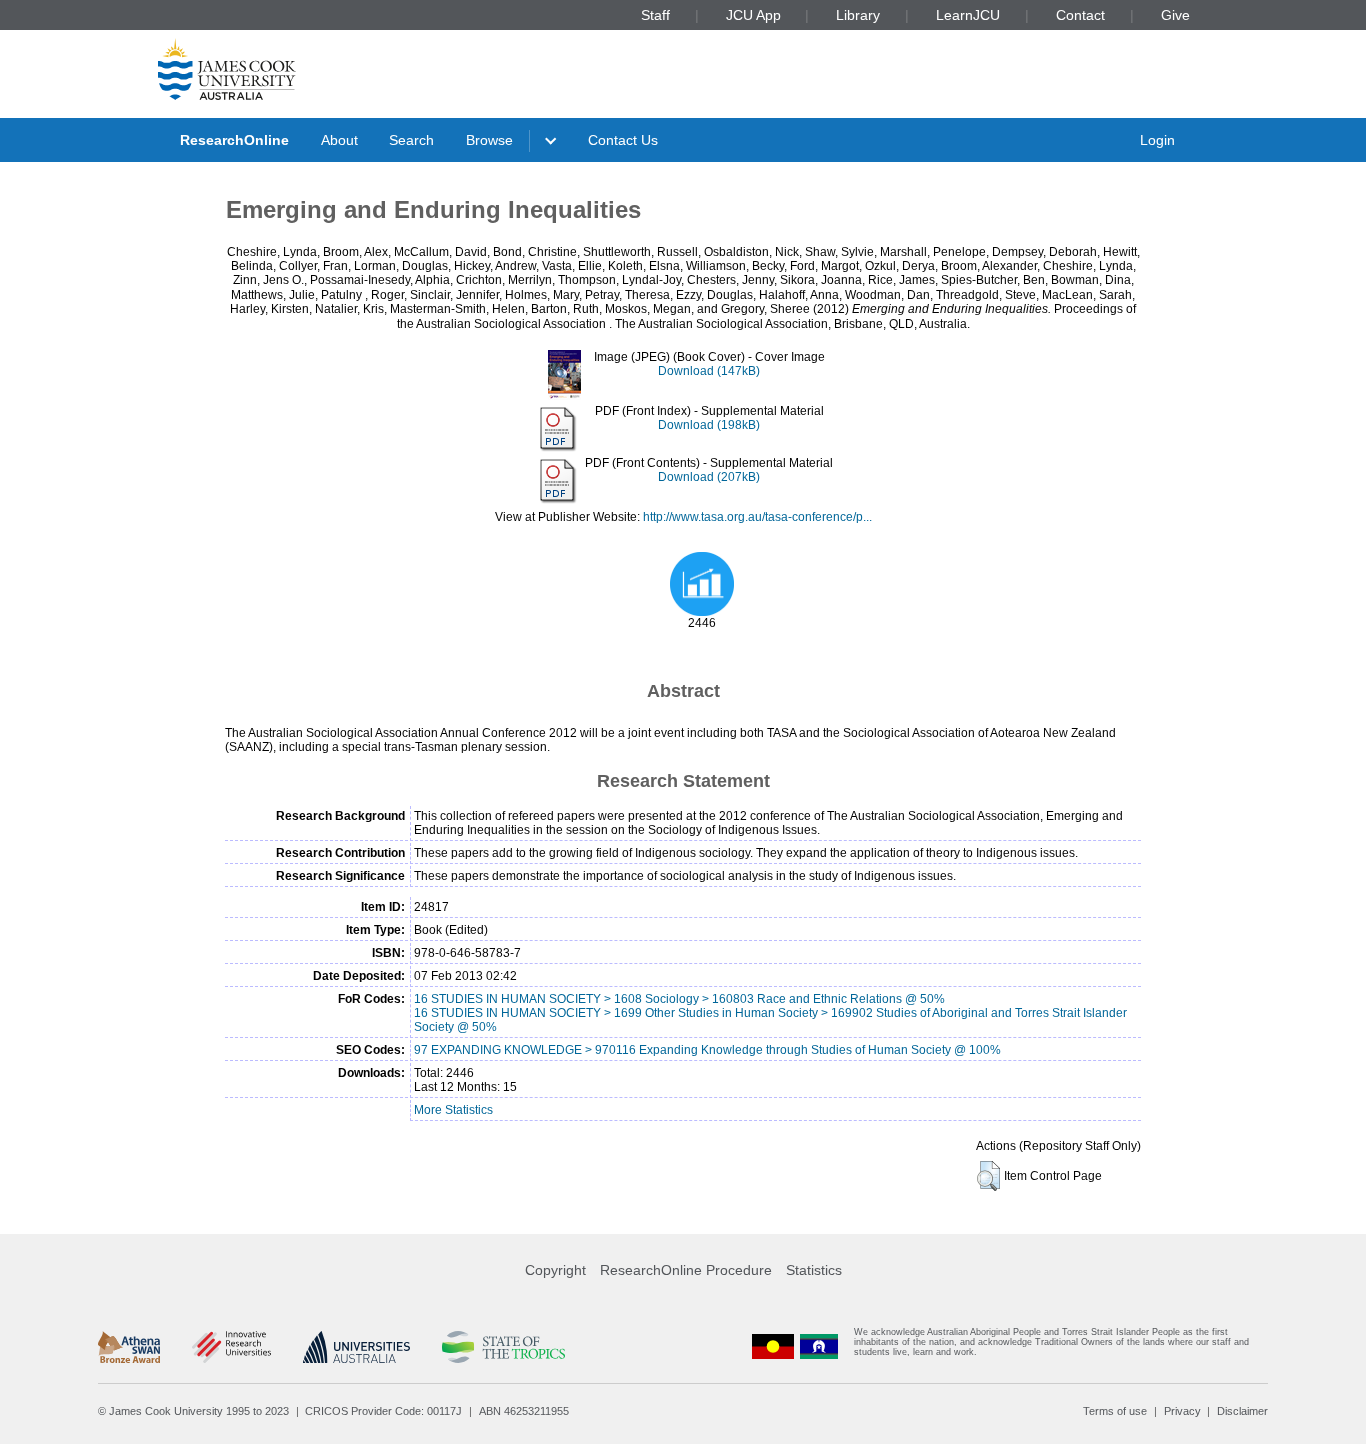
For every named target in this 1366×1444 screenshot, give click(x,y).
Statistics (814, 1270)
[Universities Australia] (356, 1347)
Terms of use (1115, 1411)
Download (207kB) (709, 477)
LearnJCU (968, 15)
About (339, 140)
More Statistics (453, 1110)
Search (411, 140)
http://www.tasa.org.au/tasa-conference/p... (757, 517)
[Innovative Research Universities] (231, 1347)
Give (1175, 15)
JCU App (753, 15)
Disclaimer (1242, 1411)
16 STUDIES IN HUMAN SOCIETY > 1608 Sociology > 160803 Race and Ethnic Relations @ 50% (679, 999)
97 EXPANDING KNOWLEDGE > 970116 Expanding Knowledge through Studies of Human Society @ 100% (707, 1050)
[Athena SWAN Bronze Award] (129, 1347)
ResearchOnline (234, 140)
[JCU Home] (227, 69)
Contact (1080, 15)
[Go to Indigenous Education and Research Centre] (773, 1346)
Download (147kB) (709, 371)
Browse (489, 140)
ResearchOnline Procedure (686, 1270)
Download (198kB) (709, 425)
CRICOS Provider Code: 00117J (383, 1411)
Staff (655, 15)
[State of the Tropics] (503, 1347)
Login (1157, 140)
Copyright (555, 1270)
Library (858, 15)
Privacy (1182, 1411)
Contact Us (623, 140)
